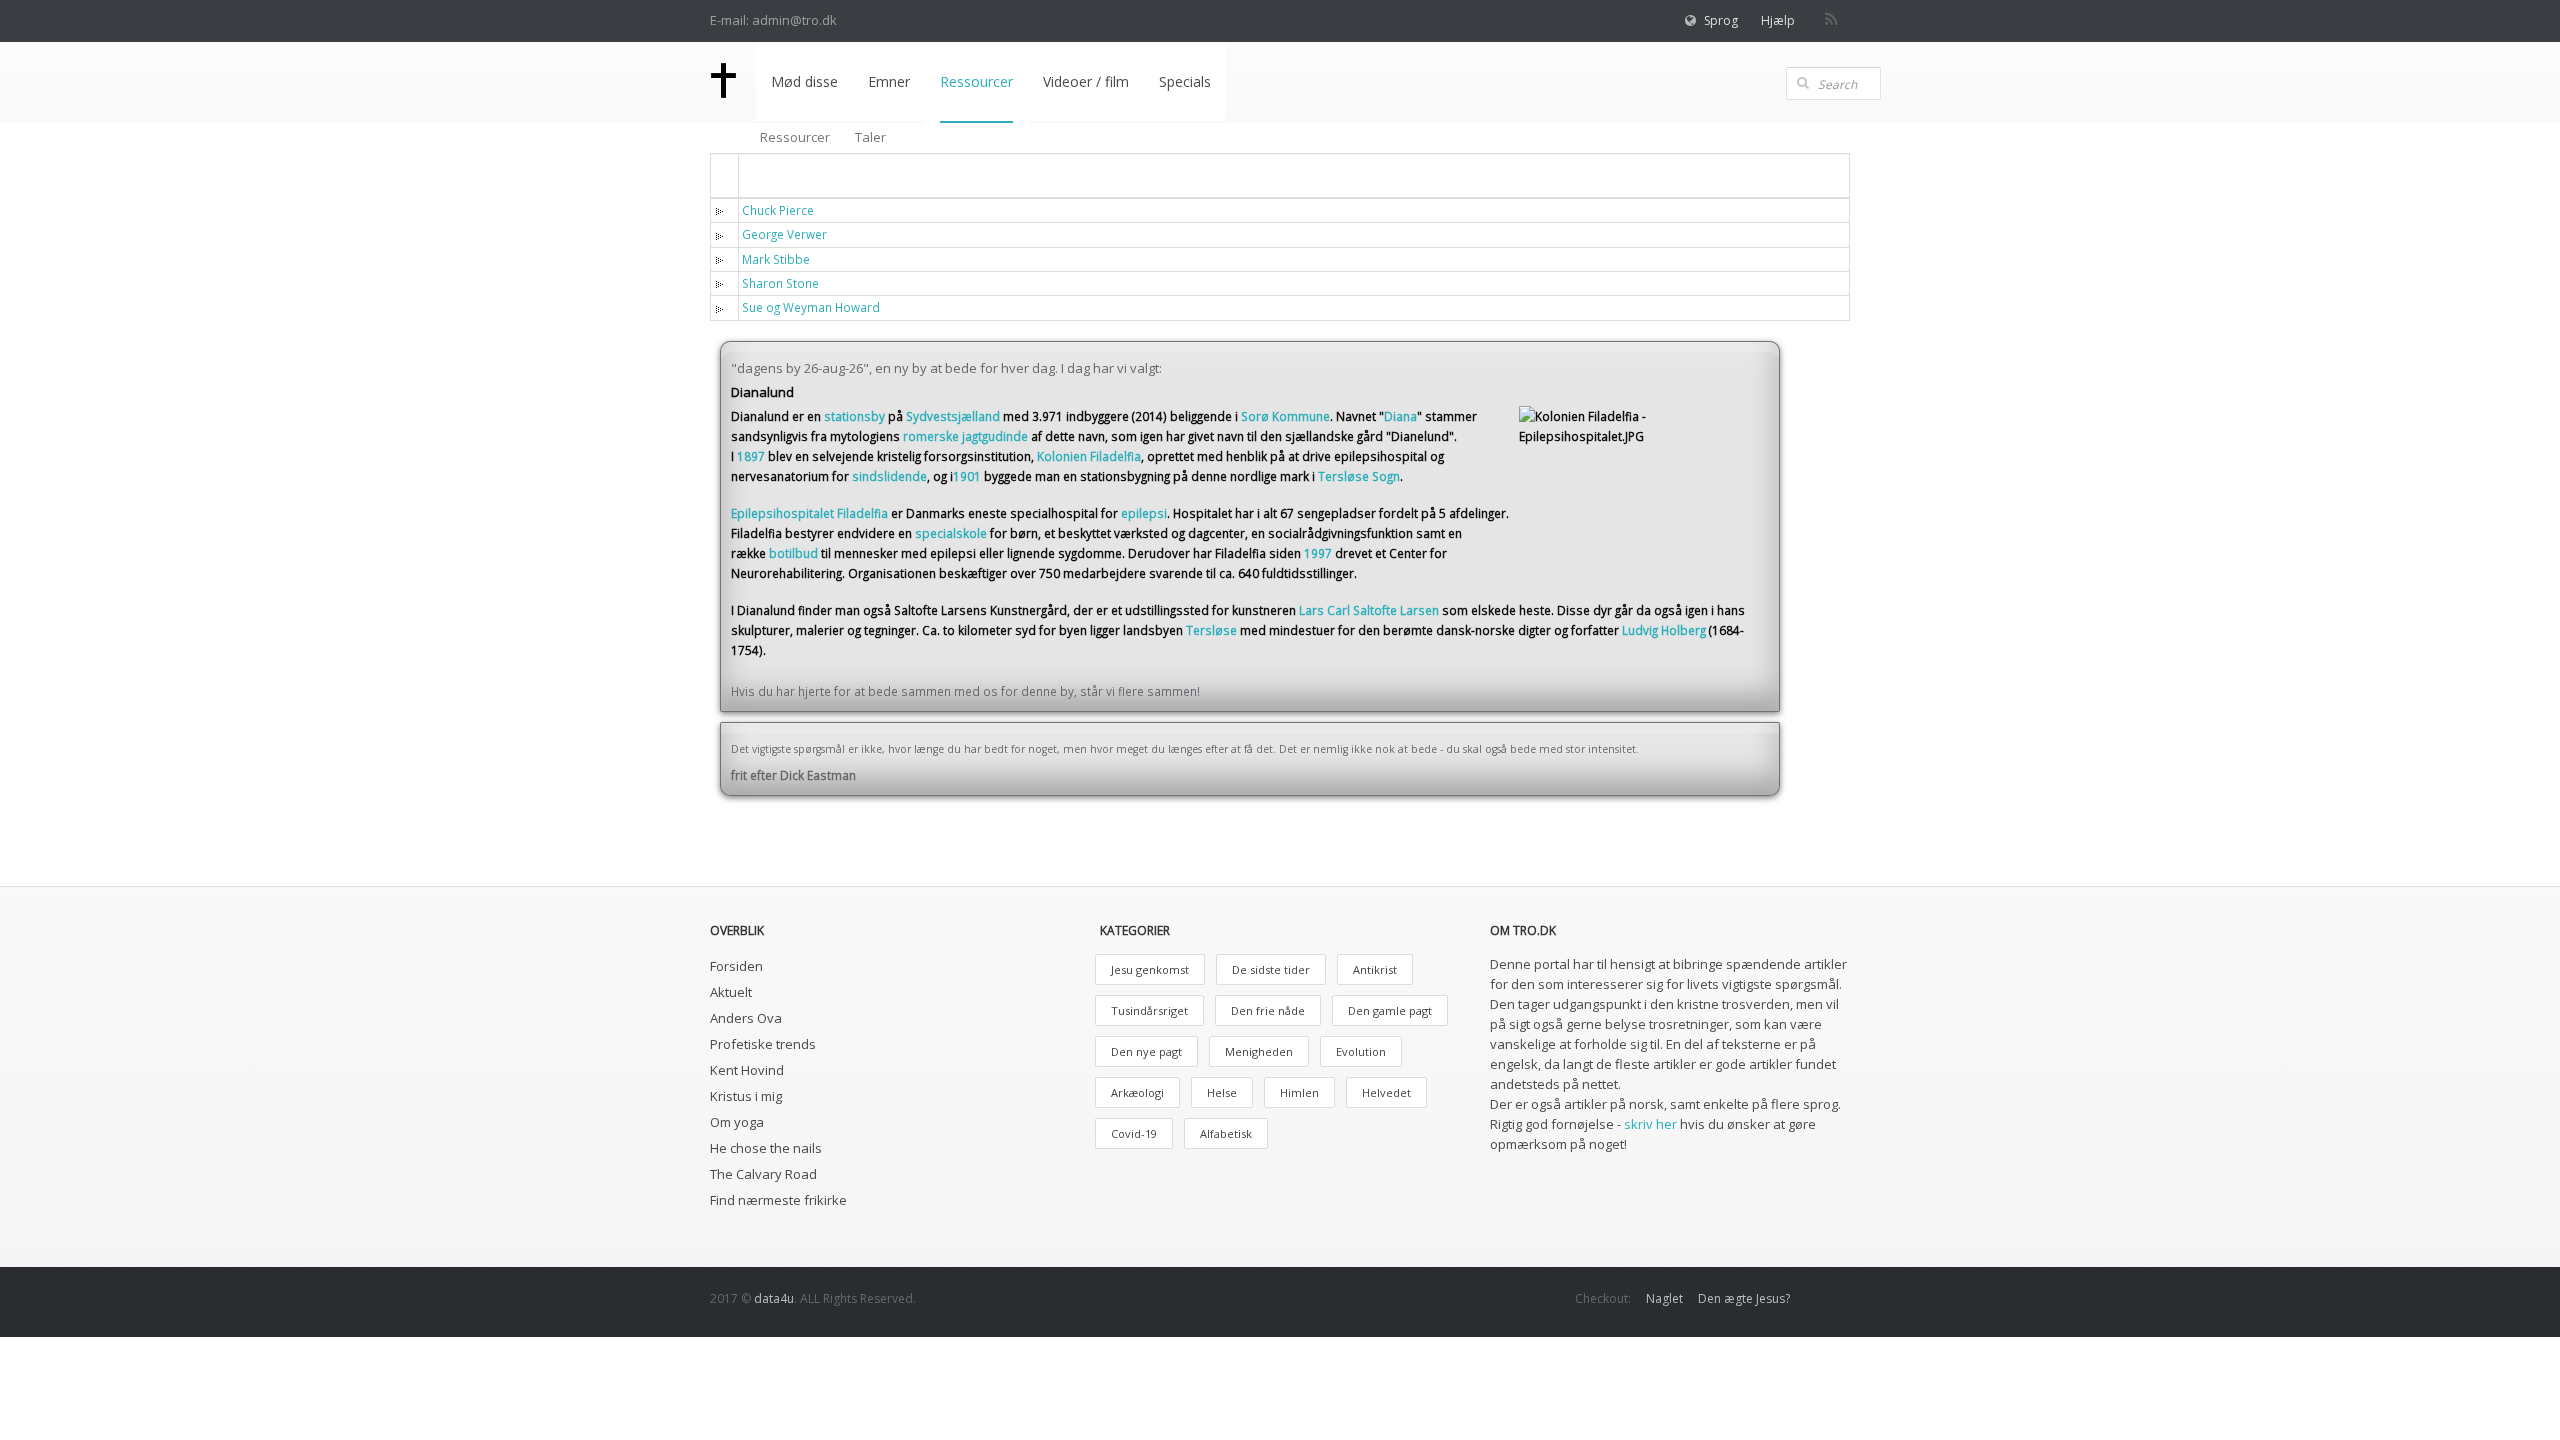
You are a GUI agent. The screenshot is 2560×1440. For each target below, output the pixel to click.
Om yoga (737, 1122)
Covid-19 (1134, 1133)
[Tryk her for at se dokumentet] (723, 210)
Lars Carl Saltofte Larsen (1369, 610)
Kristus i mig (746, 1096)
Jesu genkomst (1150, 969)
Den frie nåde (1268, 1010)
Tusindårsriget (1149, 1010)
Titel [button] (770, 174)
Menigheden (1259, 1051)
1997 (1318, 553)
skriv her (1650, 1124)
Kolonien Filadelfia (1089, 456)
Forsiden (736, 966)
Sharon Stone (780, 283)
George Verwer (784, 234)
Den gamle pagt (1390, 1010)
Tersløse (1211, 630)
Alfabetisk (1226, 1133)
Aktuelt (731, 992)
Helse (1222, 1092)
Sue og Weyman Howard (811, 307)
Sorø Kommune (1285, 416)
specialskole (951, 533)
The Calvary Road (763, 1174)
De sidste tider (1271, 969)
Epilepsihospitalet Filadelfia (809, 513)
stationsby (854, 416)
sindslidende (889, 476)
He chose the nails (766, 1148)
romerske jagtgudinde (965, 436)
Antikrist (1375, 969)
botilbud (793, 553)
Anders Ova (746, 1018)
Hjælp (1778, 20)
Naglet (1664, 1298)
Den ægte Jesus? (1744, 1298)
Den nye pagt (1146, 1051)
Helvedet (1386, 1092)
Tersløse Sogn (1359, 476)
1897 (751, 456)
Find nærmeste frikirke (778, 1200)
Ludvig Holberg (1664, 630)
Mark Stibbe (776, 259)
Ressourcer (795, 137)
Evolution (1361, 1051)
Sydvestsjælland (953, 416)
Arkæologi (1137, 1092)
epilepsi (1144, 513)
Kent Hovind (747, 1070)
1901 (967, 476)
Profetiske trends (763, 1044)
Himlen (1299, 1092)
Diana (1400, 416)
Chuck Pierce (778, 210)
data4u (774, 1298)
